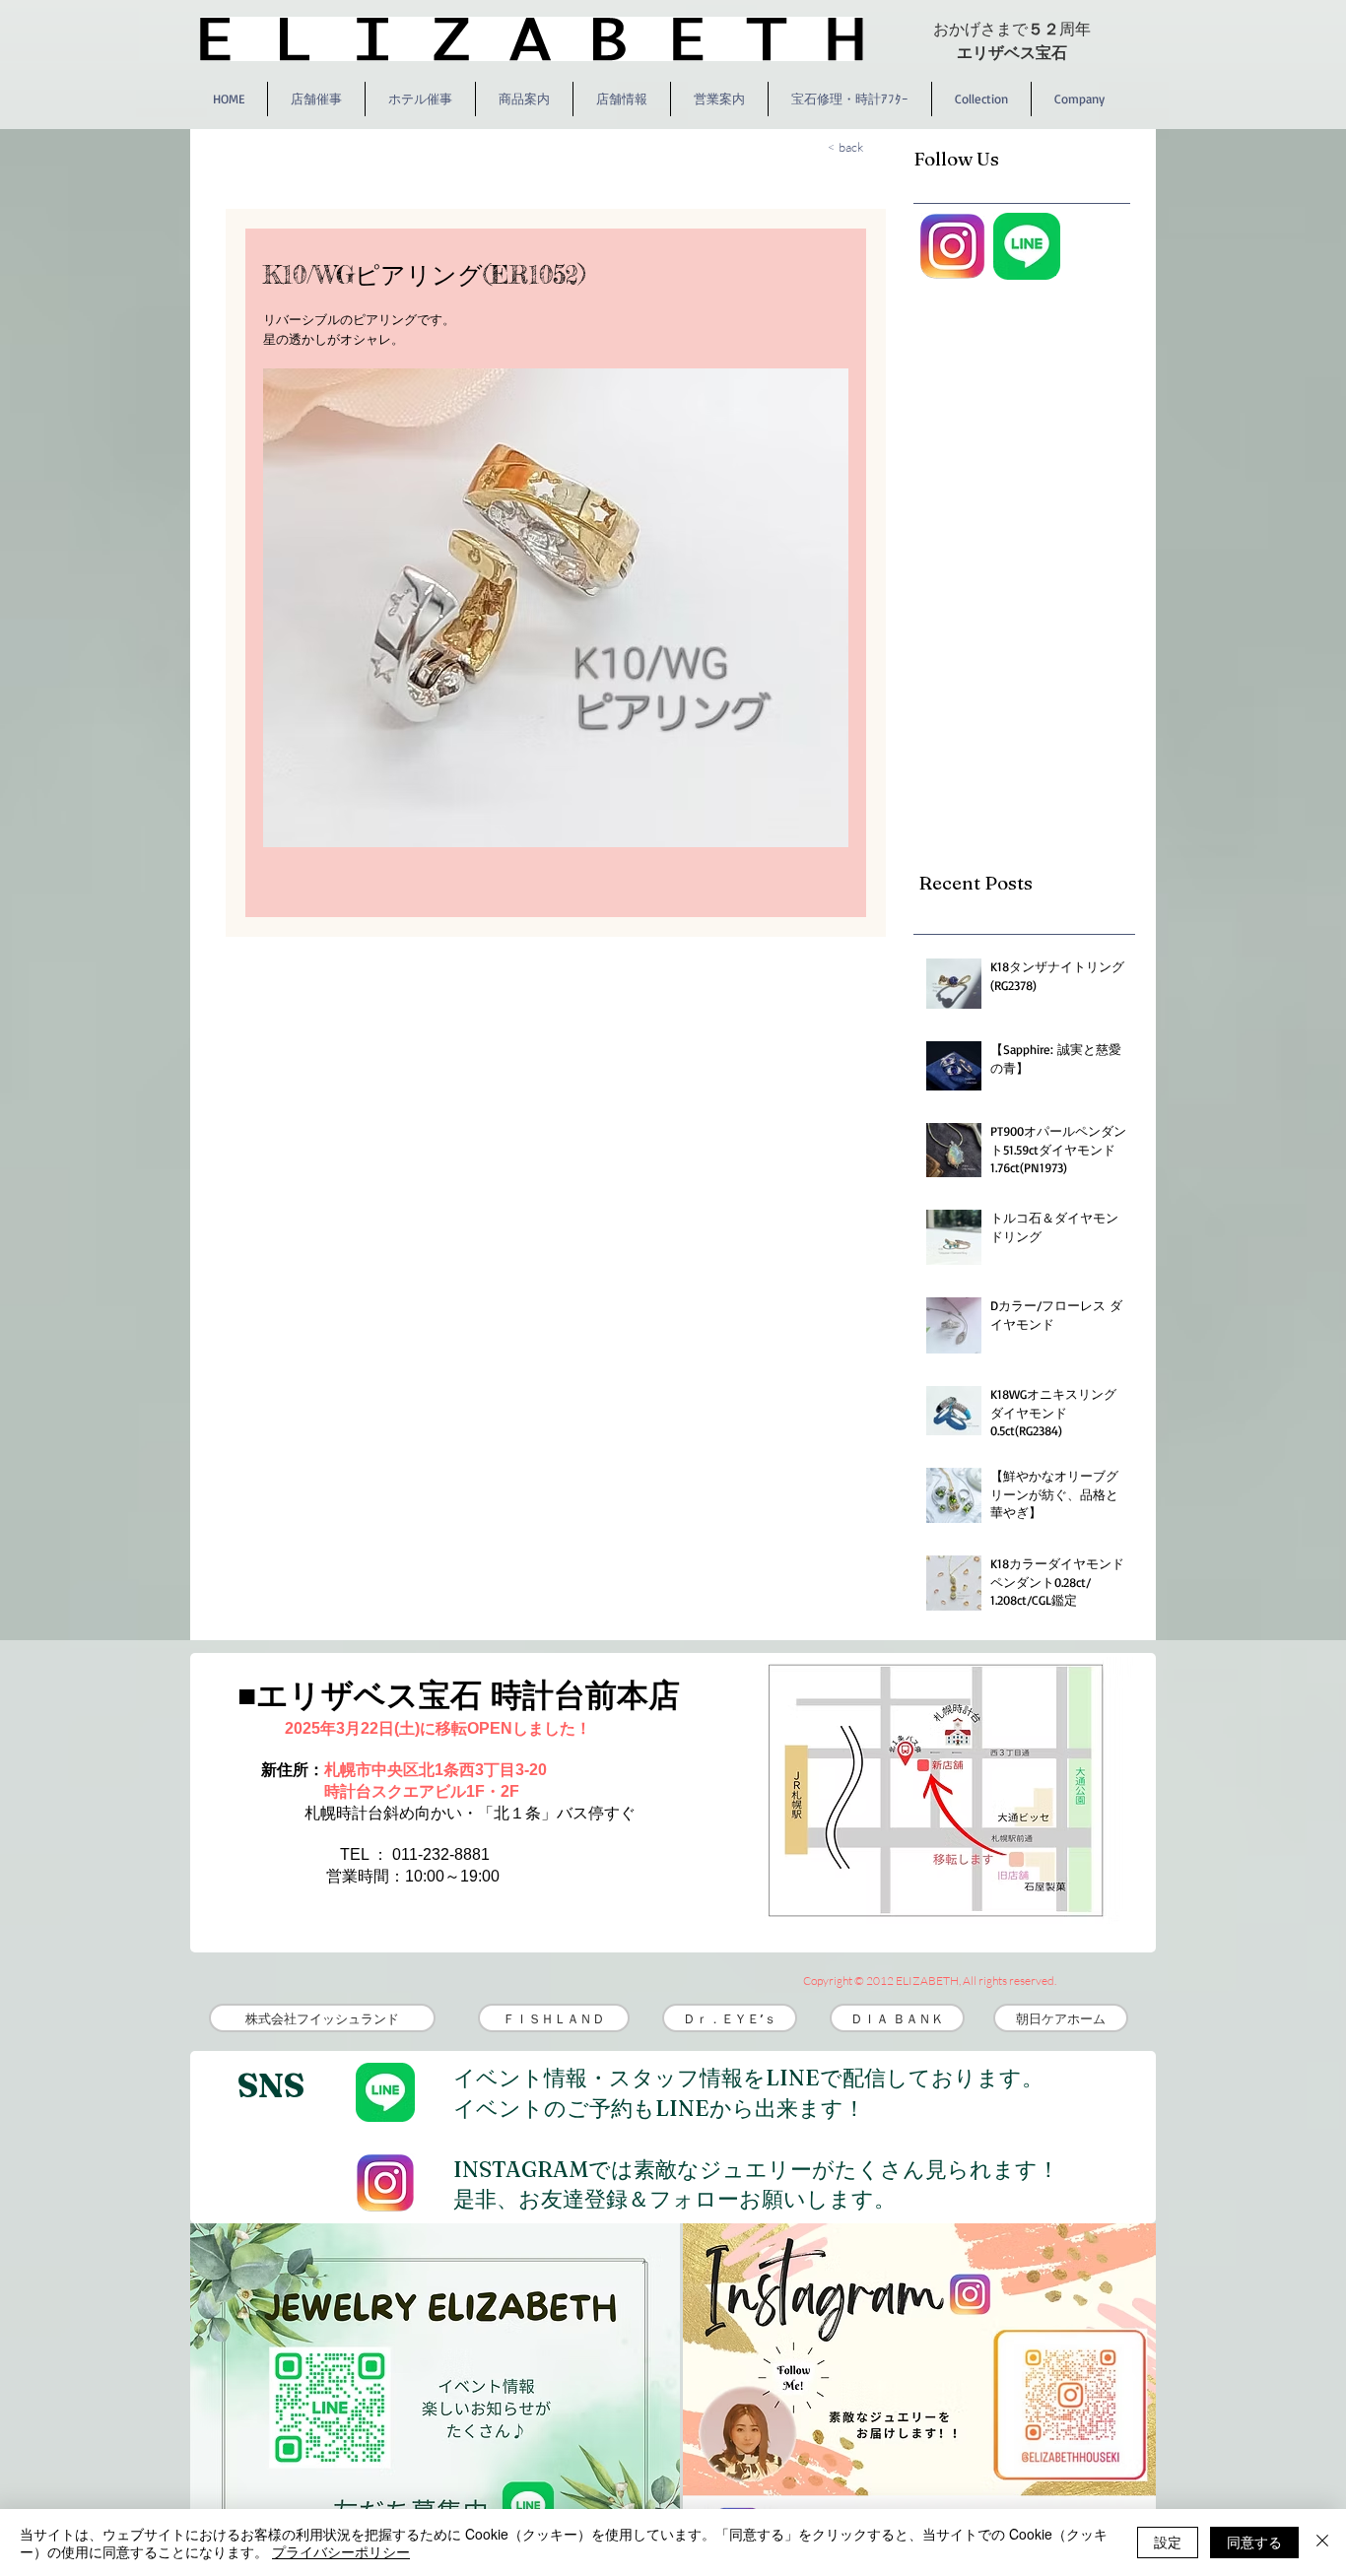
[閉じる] (1322, 2543)
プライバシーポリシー (341, 2551)
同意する (1254, 2542)
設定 (1168, 2542)
